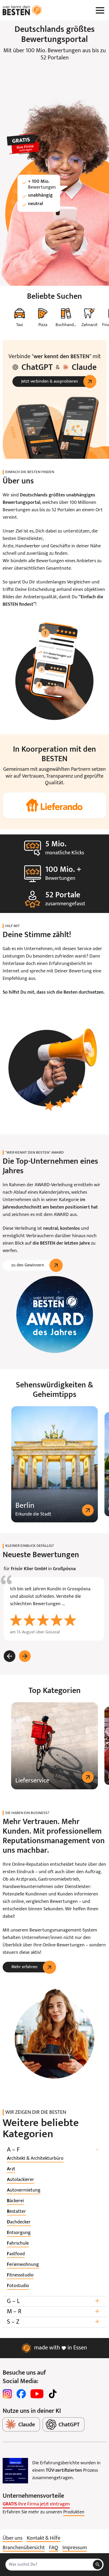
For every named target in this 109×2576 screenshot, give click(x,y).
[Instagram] (7, 2394)
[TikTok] (53, 2394)
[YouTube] (37, 2394)
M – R (53, 2312)
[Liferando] (54, 805)
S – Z (53, 2322)
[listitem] (35, 2159)
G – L (53, 2301)
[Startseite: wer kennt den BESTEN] (22, 10)
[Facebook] (21, 2394)
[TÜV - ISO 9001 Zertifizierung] (15, 2471)
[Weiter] (25, 1656)
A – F (53, 2150)
